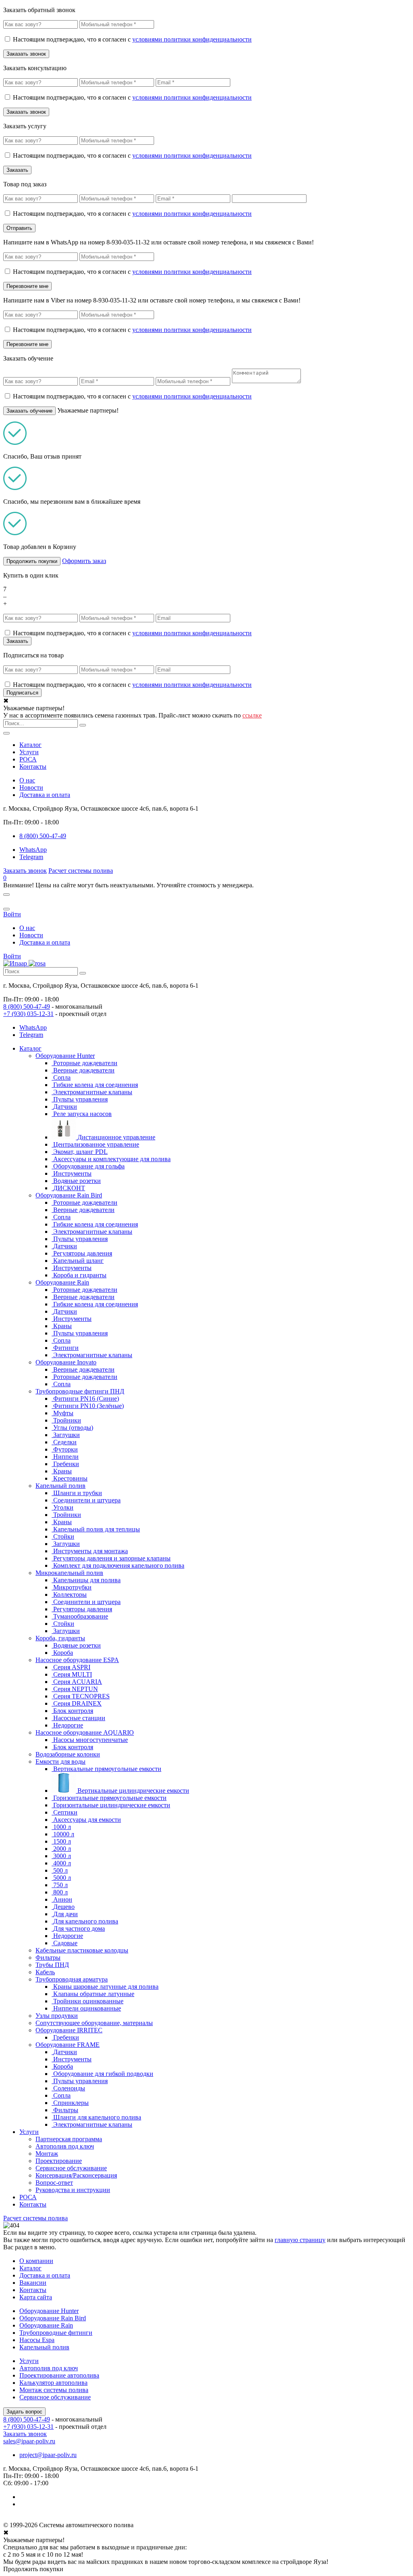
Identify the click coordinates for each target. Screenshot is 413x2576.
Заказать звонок (25, 871)
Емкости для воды (60, 1761)
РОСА (28, 759)
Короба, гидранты (60, 1638)
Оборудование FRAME (68, 2045)
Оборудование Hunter (65, 1056)
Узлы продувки (57, 2016)
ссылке (252, 715)
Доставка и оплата (45, 795)
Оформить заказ (84, 561)
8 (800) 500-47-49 (27, 1006)
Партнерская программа (69, 2139)
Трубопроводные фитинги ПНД (80, 1391)
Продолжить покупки (32, 561)
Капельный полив (60, 1486)
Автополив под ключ (65, 2146)
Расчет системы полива (81, 871)
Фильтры (48, 1958)
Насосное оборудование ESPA (77, 1660)
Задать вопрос (24, 2412)
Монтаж (47, 2154)
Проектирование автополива (59, 2375)
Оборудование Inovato (66, 1362)
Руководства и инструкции (73, 2190)
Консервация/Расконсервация (76, 2175)
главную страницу (300, 2240)
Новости (31, 787)
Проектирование (59, 2161)
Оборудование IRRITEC (69, 2030)
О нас (27, 780)
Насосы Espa (37, 2340)
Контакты (33, 767)
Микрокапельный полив (69, 1573)
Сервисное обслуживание (71, 2168)
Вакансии (33, 2283)
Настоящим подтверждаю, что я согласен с (132, 39)
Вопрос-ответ (54, 2183)
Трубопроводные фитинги (56, 2333)
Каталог (30, 745)
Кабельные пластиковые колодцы (82, 1950)
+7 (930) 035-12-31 (28, 1014)
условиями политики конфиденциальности (192, 39)
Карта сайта (36, 2297)
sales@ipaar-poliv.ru (29, 2441)
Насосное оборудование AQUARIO (85, 1732)
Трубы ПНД (52, 1965)
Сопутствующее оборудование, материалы (94, 2023)
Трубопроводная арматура (72, 1979)
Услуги (29, 752)
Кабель (45, 1972)
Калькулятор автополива (53, 2383)
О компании (36, 2261)
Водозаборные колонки (68, 1754)
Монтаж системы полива (54, 2390)
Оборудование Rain (62, 1282)
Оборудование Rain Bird (69, 1195)
